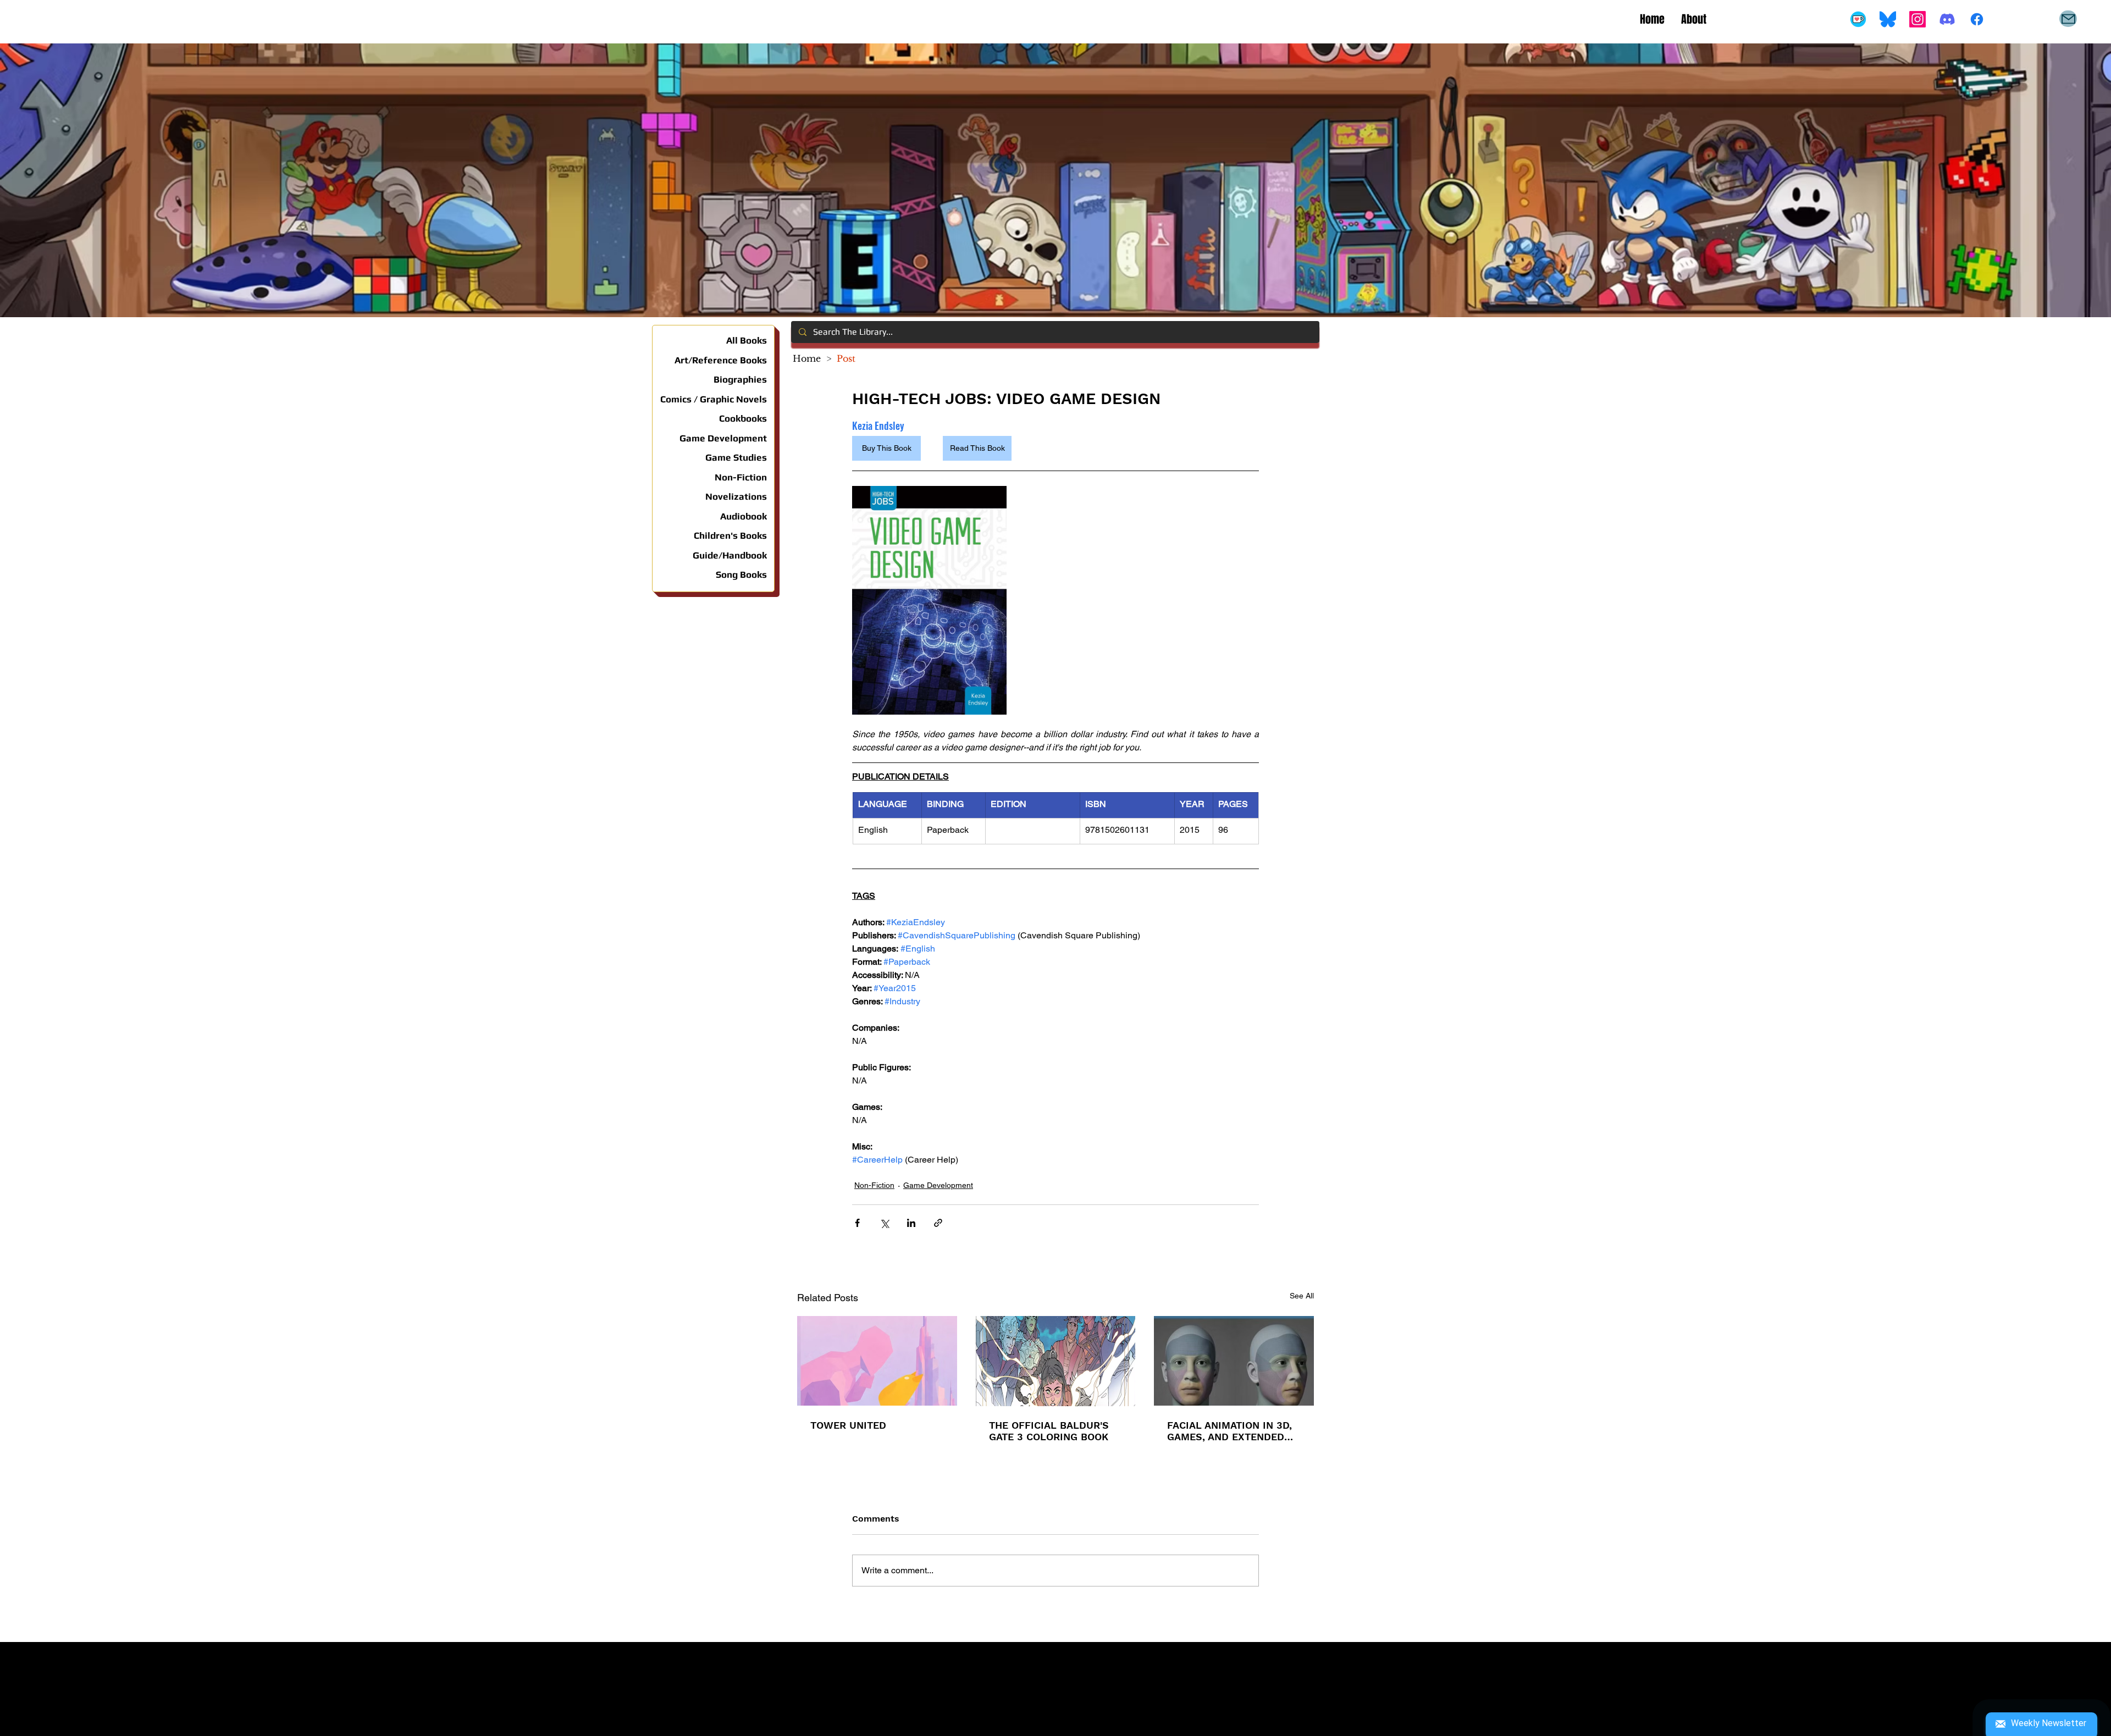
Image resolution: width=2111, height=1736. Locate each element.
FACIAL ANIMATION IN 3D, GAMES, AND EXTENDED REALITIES (1229, 1431)
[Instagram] (1917, 19)
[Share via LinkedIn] (911, 1223)
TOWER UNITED (848, 1425)
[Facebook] (1977, 19)
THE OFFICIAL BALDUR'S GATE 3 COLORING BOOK (1049, 1431)
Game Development (938, 1185)
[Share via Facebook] (857, 1223)
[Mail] (2068, 19)
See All (1302, 1296)
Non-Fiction (874, 1185)
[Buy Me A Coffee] (1858, 19)
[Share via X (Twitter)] (884, 1223)
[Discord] (1947, 19)
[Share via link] (938, 1223)
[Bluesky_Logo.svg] (1888, 19)
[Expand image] (929, 600)
